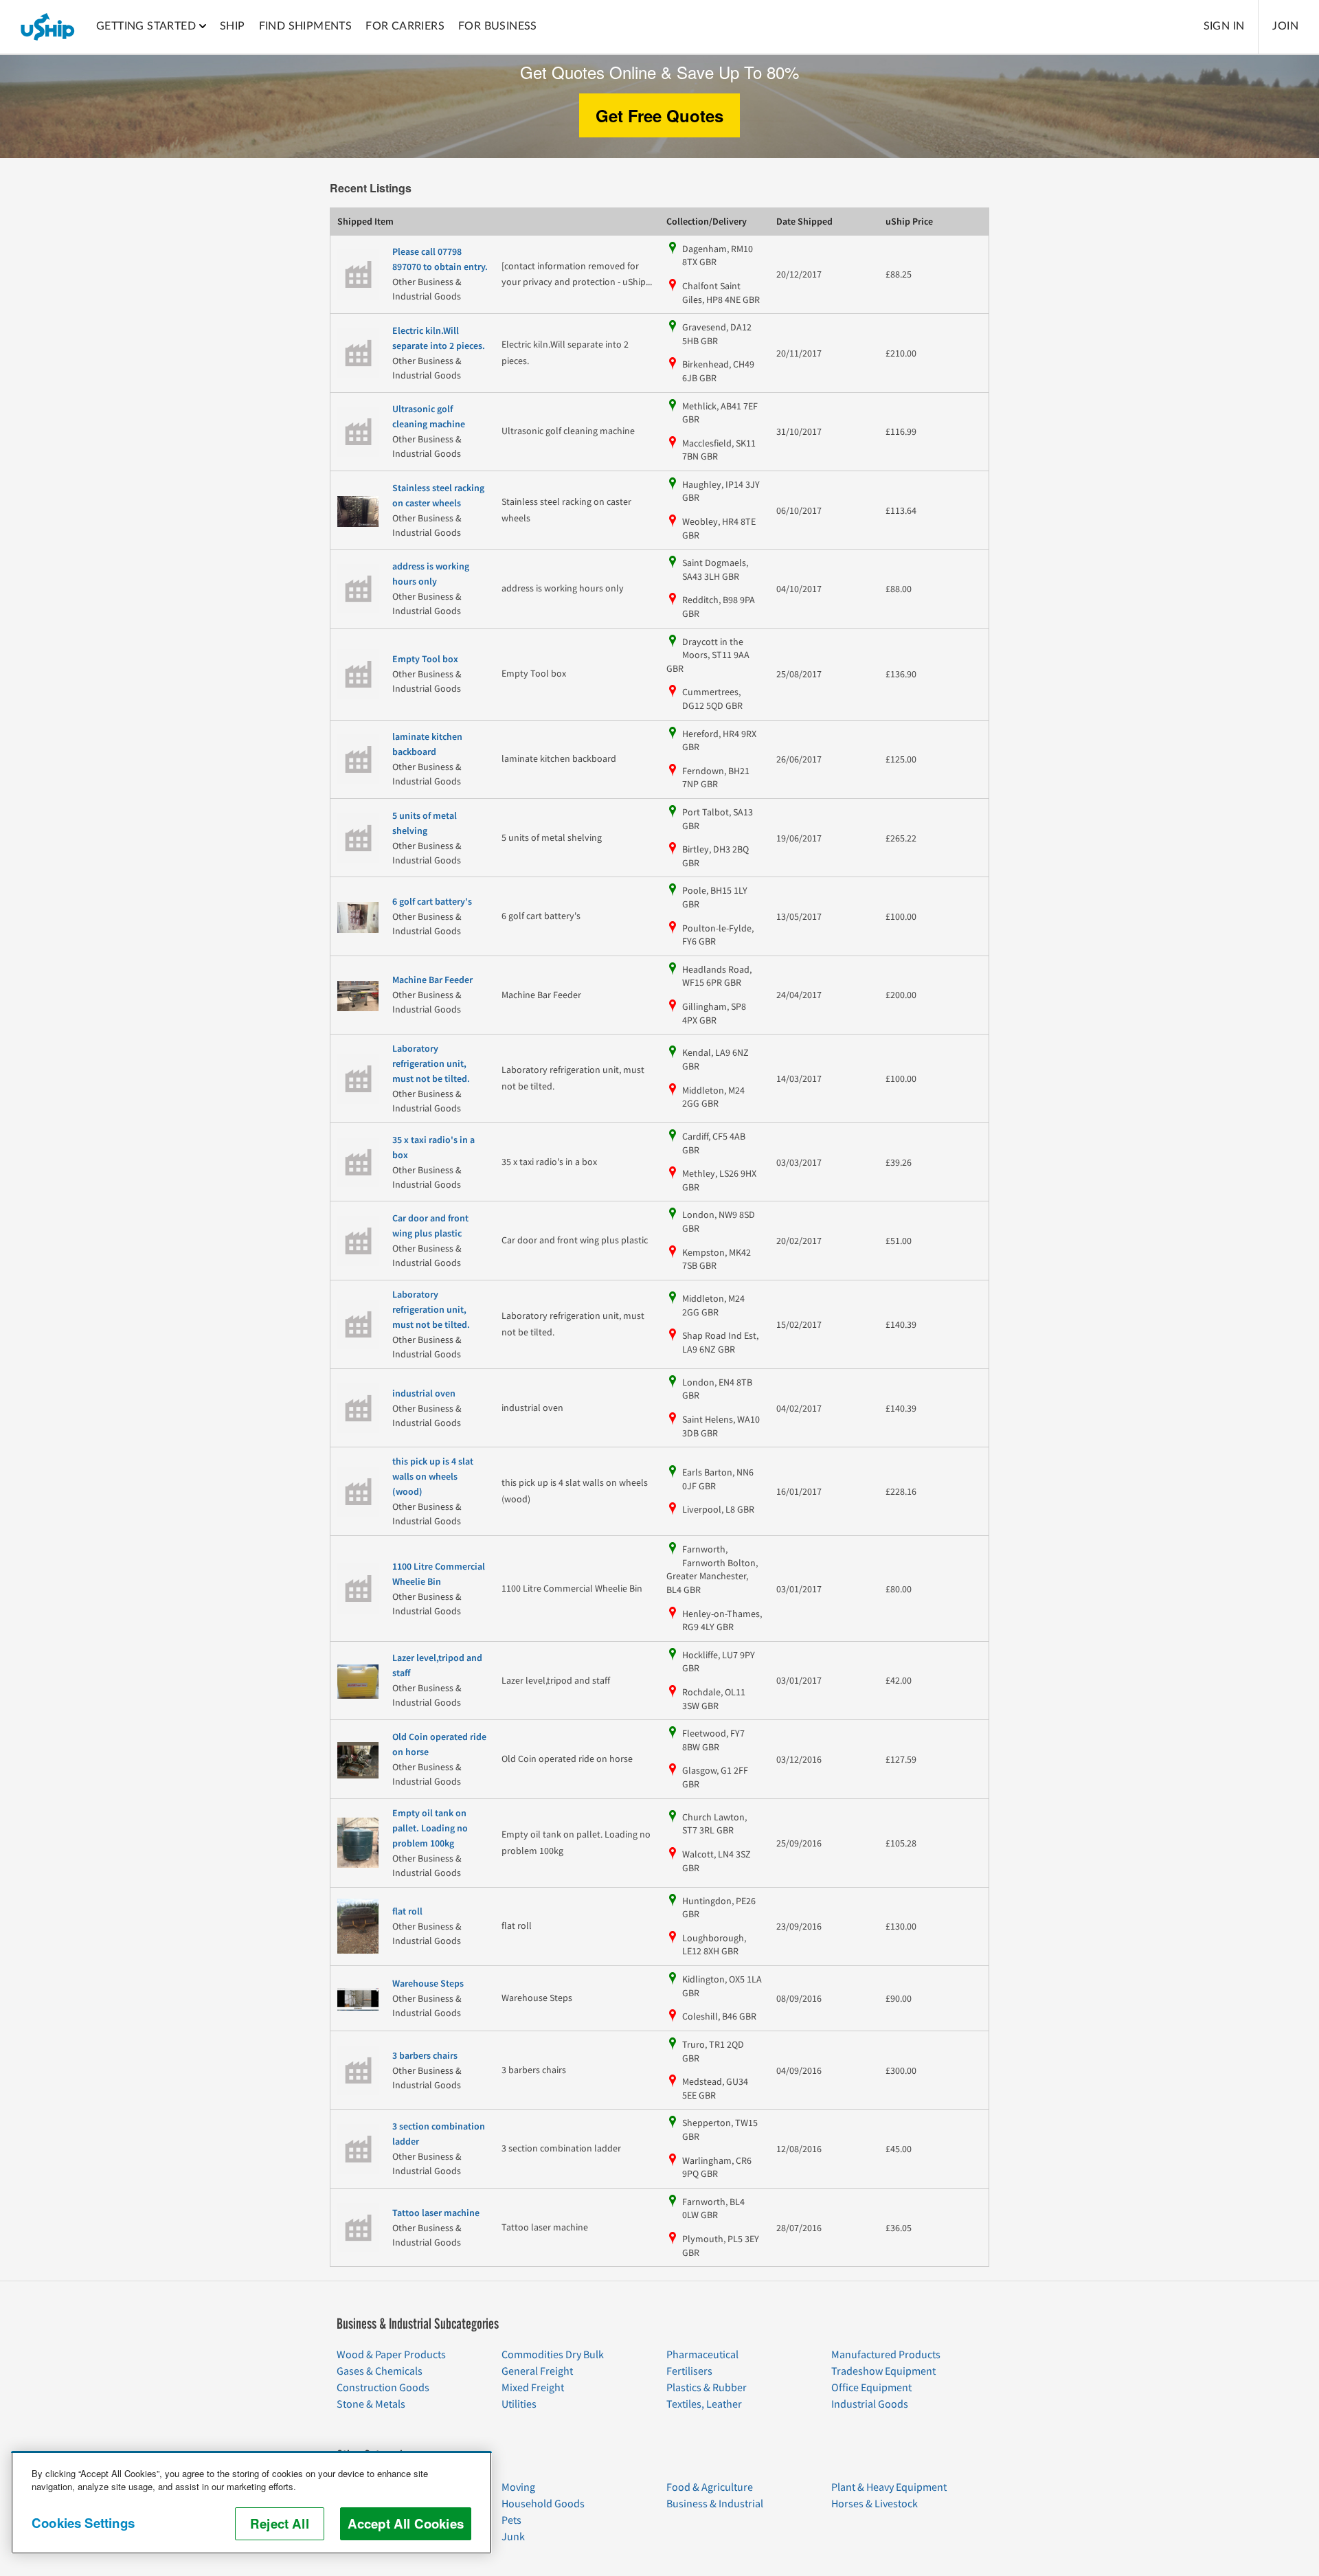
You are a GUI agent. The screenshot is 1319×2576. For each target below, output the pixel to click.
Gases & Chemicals (380, 2371)
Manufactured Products (886, 2355)
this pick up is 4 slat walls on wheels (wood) (433, 1477)
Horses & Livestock (875, 2504)
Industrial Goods (870, 2404)
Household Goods (543, 2504)
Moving (518, 2487)
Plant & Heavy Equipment (889, 2487)
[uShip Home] (48, 27)
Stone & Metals (371, 2404)
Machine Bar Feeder (432, 980)
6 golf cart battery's (432, 902)
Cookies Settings (83, 2523)
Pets (511, 2520)
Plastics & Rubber (707, 2388)
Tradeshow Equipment (883, 2371)
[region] (251, 2502)
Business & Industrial (715, 2504)
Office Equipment (871, 2388)
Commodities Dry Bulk (553, 2355)
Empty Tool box (425, 659)
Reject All (280, 2523)
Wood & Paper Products (391, 2355)
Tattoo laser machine (436, 2213)
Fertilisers (689, 2371)
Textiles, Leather (704, 2404)
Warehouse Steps (428, 1984)
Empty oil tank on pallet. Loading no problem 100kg (430, 1829)
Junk (513, 2537)
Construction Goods (383, 2388)
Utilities (519, 2404)
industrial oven (424, 1394)
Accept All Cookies (406, 2523)
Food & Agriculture (710, 2487)
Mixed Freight (533, 2388)
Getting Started (146, 26)
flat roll (407, 1912)
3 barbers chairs (425, 2056)
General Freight (537, 2371)
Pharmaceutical (702, 2355)
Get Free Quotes (659, 115)
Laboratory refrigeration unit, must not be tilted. (431, 1064)
